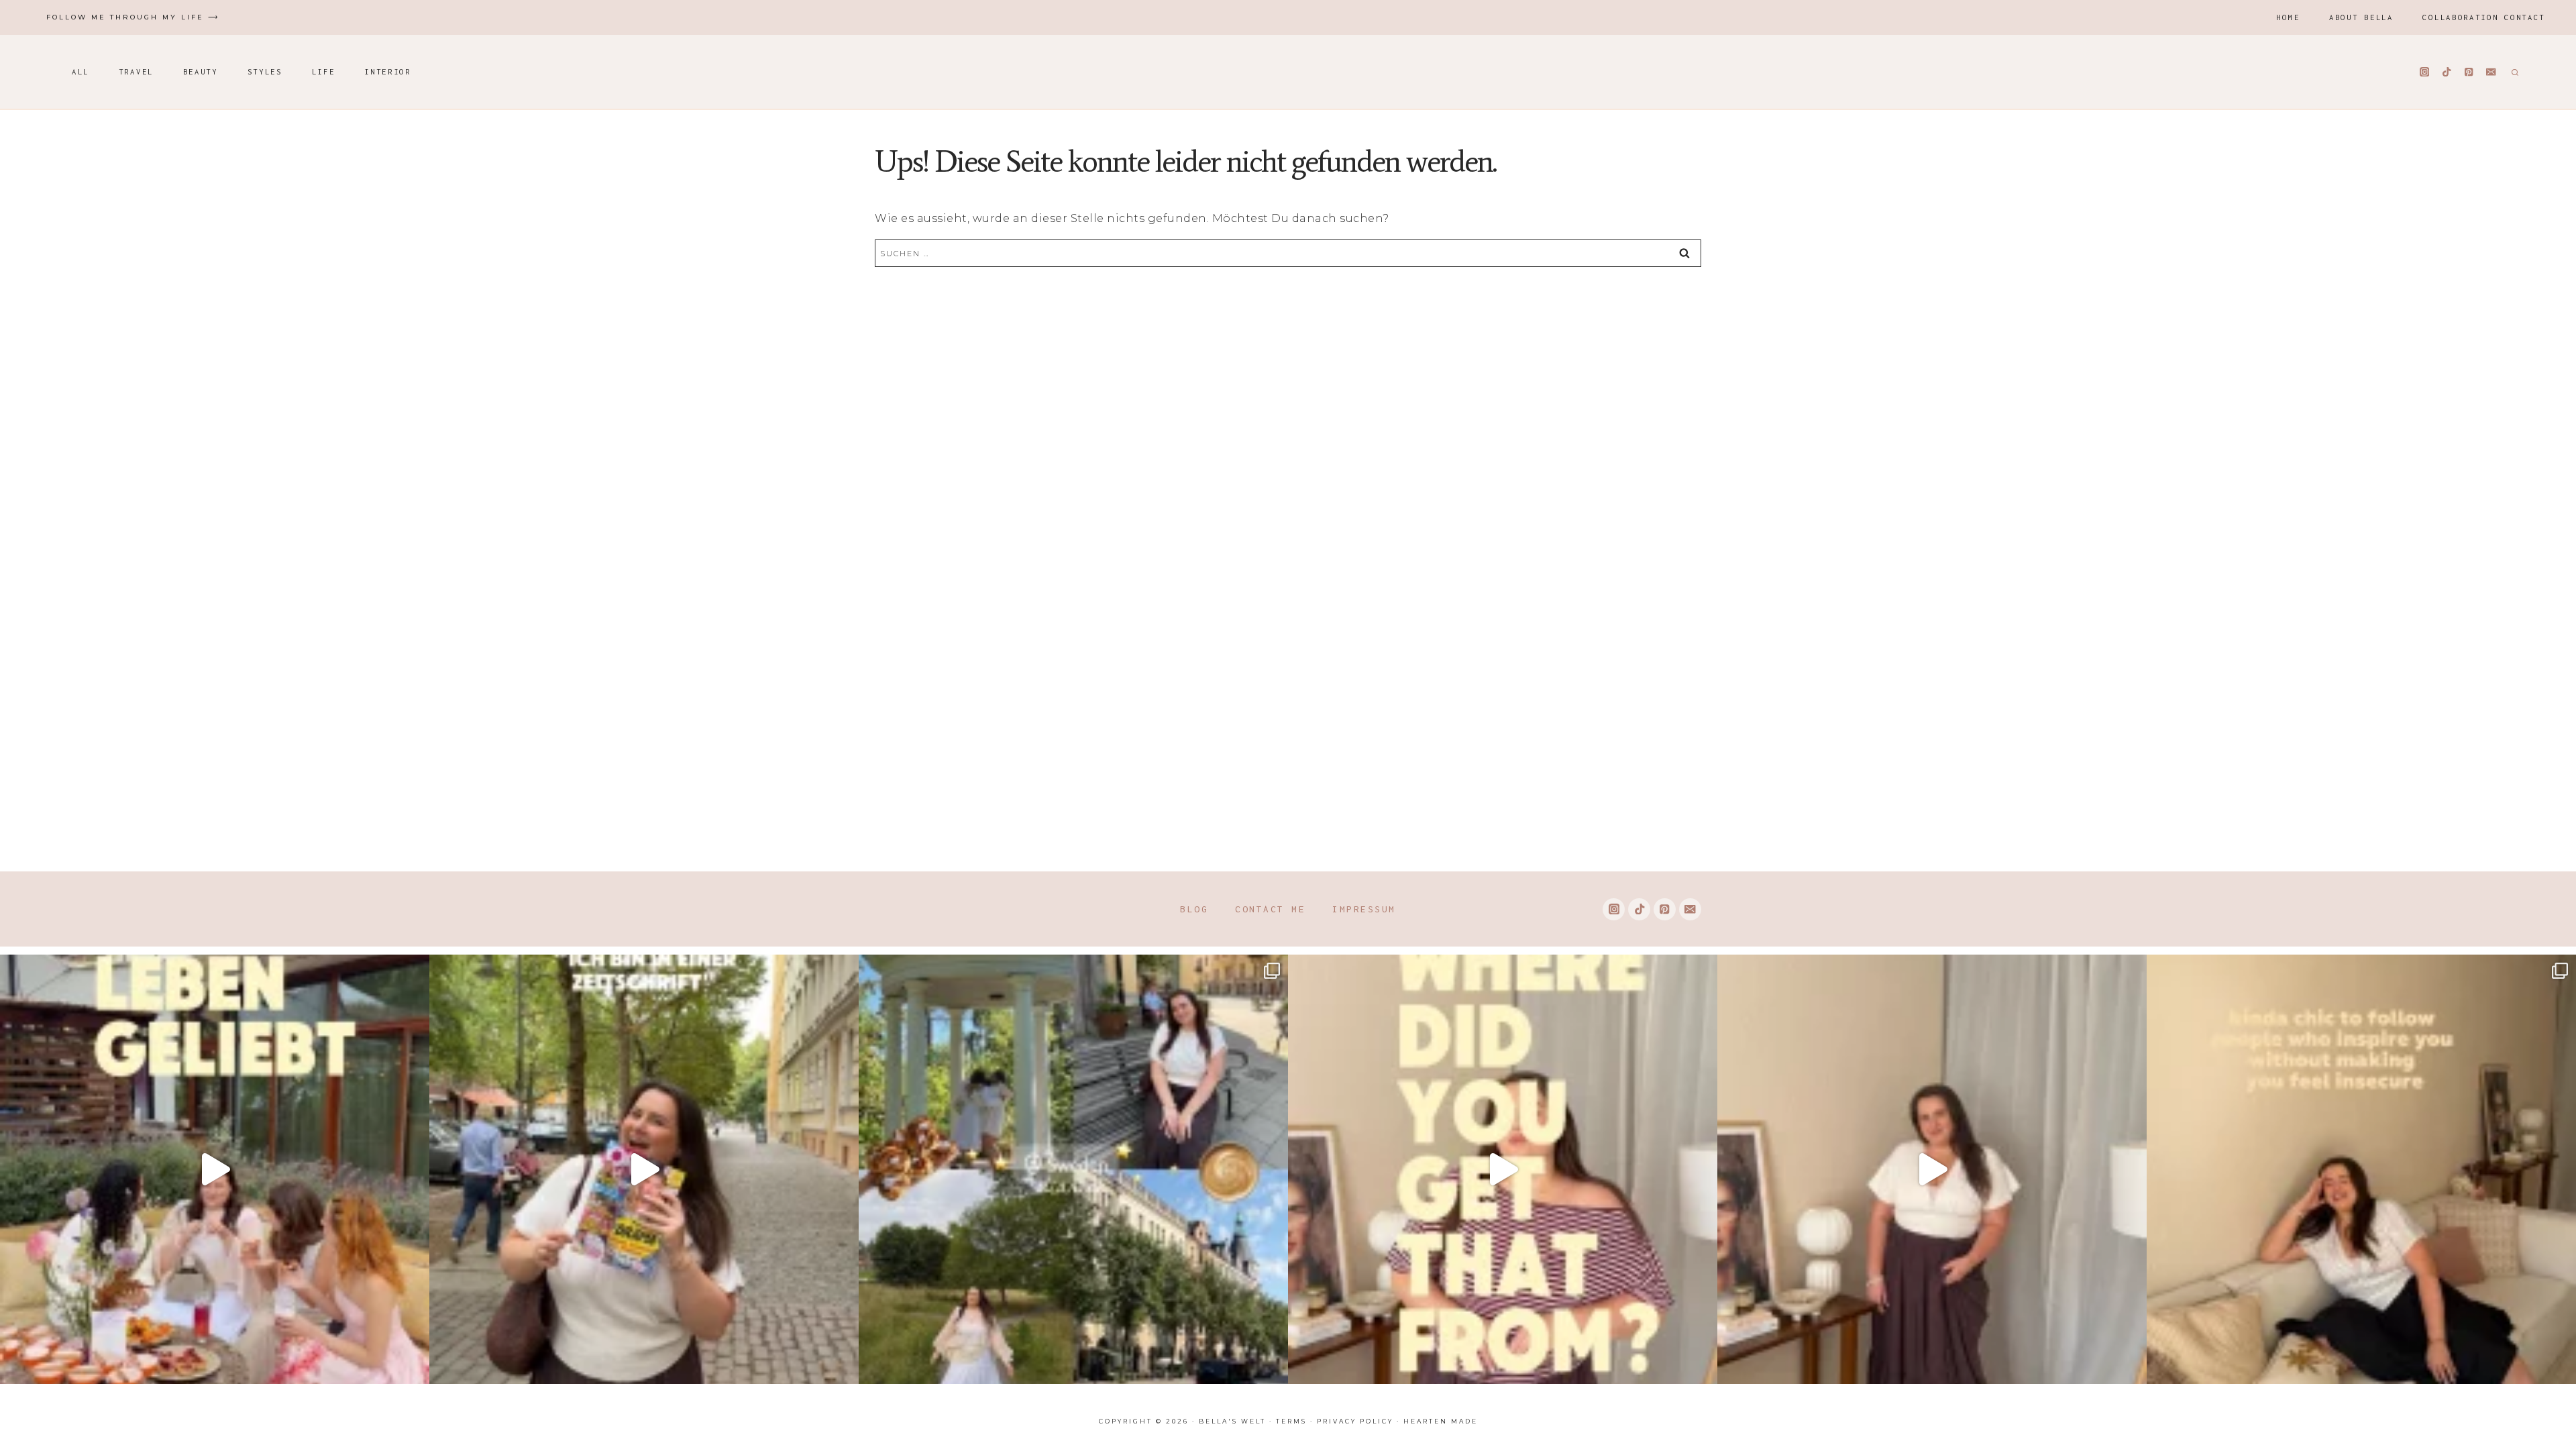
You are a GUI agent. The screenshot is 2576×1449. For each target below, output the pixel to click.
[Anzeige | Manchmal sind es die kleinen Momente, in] (215, 1169)
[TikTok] (2447, 72)
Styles (265, 71)
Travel (136, 71)
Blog (1194, 909)
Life (324, 71)
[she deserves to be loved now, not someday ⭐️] (1932, 1169)
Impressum (1364, 909)
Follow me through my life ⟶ (133, 17)
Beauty (201, 71)
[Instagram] (2425, 72)
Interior (388, 71)
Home (2288, 17)
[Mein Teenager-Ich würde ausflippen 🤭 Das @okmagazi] (644, 1169)
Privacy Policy (1355, 1421)
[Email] (2491, 72)
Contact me (1270, 909)
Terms (1291, 1421)
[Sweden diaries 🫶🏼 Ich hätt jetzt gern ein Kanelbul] (1073, 1169)
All (80, 71)
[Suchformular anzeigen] (2513, 72)
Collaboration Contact (2484, 17)
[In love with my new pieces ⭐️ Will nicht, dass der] (1503, 1169)
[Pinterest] (2469, 72)
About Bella (2361, 17)
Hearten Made (1441, 1421)
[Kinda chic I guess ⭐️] (2361, 1169)
